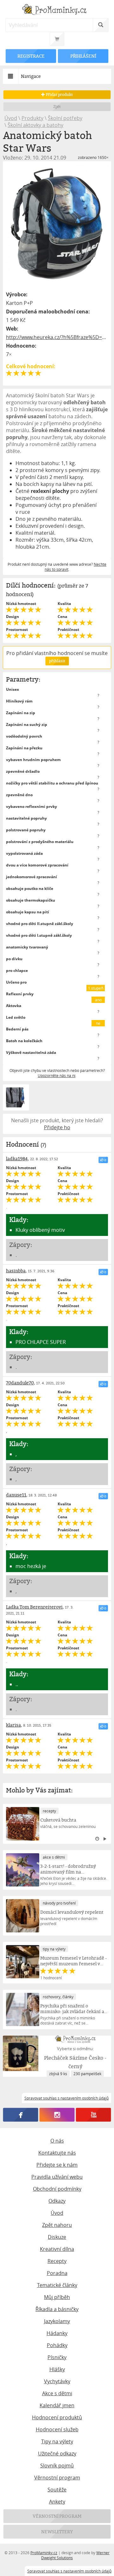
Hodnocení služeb (57, 2429)
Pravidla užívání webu (57, 2177)
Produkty (32, 118)
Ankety (57, 2502)
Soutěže (57, 2490)
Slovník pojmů (57, 2466)
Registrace (31, 56)
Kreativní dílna (57, 2249)
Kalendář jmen (57, 2405)
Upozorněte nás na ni (57, 1075)
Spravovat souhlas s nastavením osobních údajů (69, 2571)
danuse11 (16, 1495)
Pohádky (57, 2345)
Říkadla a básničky (57, 2309)
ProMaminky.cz (44, 2553)
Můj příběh (57, 2297)
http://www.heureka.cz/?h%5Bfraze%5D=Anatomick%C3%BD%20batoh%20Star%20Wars (57, 337)
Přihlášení (83, 56)
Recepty (57, 2261)
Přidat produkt (59, 94)
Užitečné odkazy (57, 2453)
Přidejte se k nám (57, 2165)
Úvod (11, 118)
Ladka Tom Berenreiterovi (34, 1607)
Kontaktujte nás (57, 2153)
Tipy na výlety (57, 2441)
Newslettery (57, 2532)
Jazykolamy (57, 2321)
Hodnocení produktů (57, 2417)
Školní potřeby (65, 118)
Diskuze (57, 2237)
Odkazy (57, 2201)
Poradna (57, 2273)
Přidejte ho (57, 1127)
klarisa (13, 1725)
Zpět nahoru (57, 2225)
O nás (57, 2141)
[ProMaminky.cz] (57, 10)
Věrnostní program (57, 2478)
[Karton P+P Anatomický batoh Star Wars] (57, 225)
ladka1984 (17, 1159)
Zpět (57, 107)
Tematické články (57, 2285)
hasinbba (16, 1271)
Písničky (57, 2357)
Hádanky (57, 2333)
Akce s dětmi (57, 2393)
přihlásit (57, 661)
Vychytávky (57, 2381)
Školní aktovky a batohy (35, 125)
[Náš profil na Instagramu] (57, 2115)
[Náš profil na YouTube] (94, 2115)
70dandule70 (20, 1383)
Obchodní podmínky (57, 2189)
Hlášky (57, 2369)
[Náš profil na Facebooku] (21, 2115)
